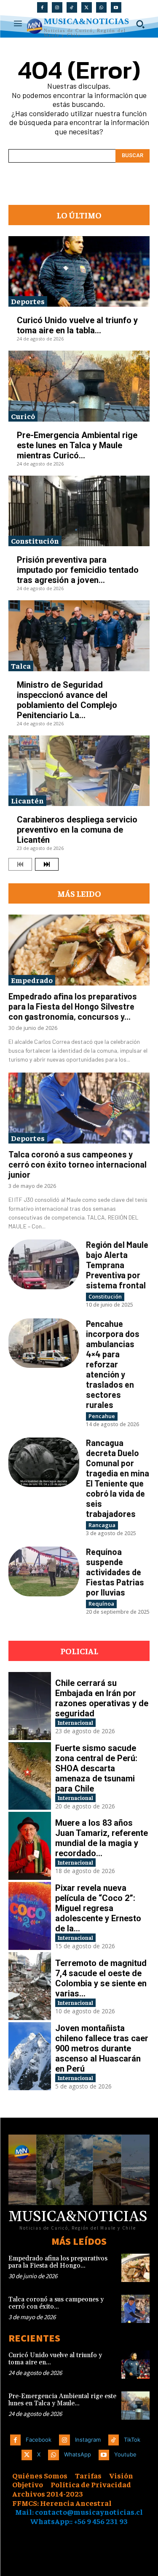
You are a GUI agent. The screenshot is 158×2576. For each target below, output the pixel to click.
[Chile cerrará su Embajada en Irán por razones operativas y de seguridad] (30, 1706)
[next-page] (47, 864)
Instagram (88, 2440)
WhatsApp (78, 2454)
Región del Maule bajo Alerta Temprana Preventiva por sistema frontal (117, 1265)
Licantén (27, 800)
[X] (87, 7)
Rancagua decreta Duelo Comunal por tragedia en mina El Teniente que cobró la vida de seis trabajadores (118, 1478)
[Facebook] (42, 7)
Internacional (75, 1722)
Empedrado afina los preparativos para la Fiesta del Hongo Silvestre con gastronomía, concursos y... (73, 1006)
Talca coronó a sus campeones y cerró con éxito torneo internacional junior (78, 1164)
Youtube (125, 2454)
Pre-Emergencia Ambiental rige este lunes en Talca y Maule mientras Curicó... (77, 445)
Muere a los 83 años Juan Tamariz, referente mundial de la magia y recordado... (102, 1838)
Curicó (23, 416)
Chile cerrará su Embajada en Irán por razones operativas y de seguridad (102, 1698)
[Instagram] (57, 7)
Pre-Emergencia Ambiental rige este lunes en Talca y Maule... (62, 2400)
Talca (21, 666)
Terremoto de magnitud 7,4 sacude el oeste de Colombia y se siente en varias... (101, 1978)
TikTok (132, 2440)
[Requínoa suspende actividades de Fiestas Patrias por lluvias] (44, 1571)
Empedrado (32, 980)
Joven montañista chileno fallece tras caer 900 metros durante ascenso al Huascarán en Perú (102, 2048)
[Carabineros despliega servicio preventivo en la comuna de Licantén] (79, 771)
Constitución (35, 541)
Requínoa (101, 1604)
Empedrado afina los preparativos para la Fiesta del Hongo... (58, 2262)
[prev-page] (20, 864)
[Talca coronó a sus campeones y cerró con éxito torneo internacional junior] (79, 1108)
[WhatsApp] (101, 7)
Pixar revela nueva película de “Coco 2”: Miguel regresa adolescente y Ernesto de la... (98, 1908)
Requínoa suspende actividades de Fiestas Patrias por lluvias (115, 1572)
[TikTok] (72, 7)
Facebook (39, 2440)
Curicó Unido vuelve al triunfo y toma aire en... (55, 2359)
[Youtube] (116, 7)
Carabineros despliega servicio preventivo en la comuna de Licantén (77, 830)
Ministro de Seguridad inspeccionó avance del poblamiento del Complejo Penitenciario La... (67, 700)
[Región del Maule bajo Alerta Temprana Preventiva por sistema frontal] (44, 1264)
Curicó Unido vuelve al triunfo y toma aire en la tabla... (77, 325)
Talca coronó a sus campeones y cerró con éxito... (56, 2303)
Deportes (28, 301)
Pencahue (102, 1416)
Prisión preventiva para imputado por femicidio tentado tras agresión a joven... (78, 570)
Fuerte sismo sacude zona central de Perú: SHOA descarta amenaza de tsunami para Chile (96, 1768)
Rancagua (102, 1525)
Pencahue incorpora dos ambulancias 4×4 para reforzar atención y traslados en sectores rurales (113, 1364)
